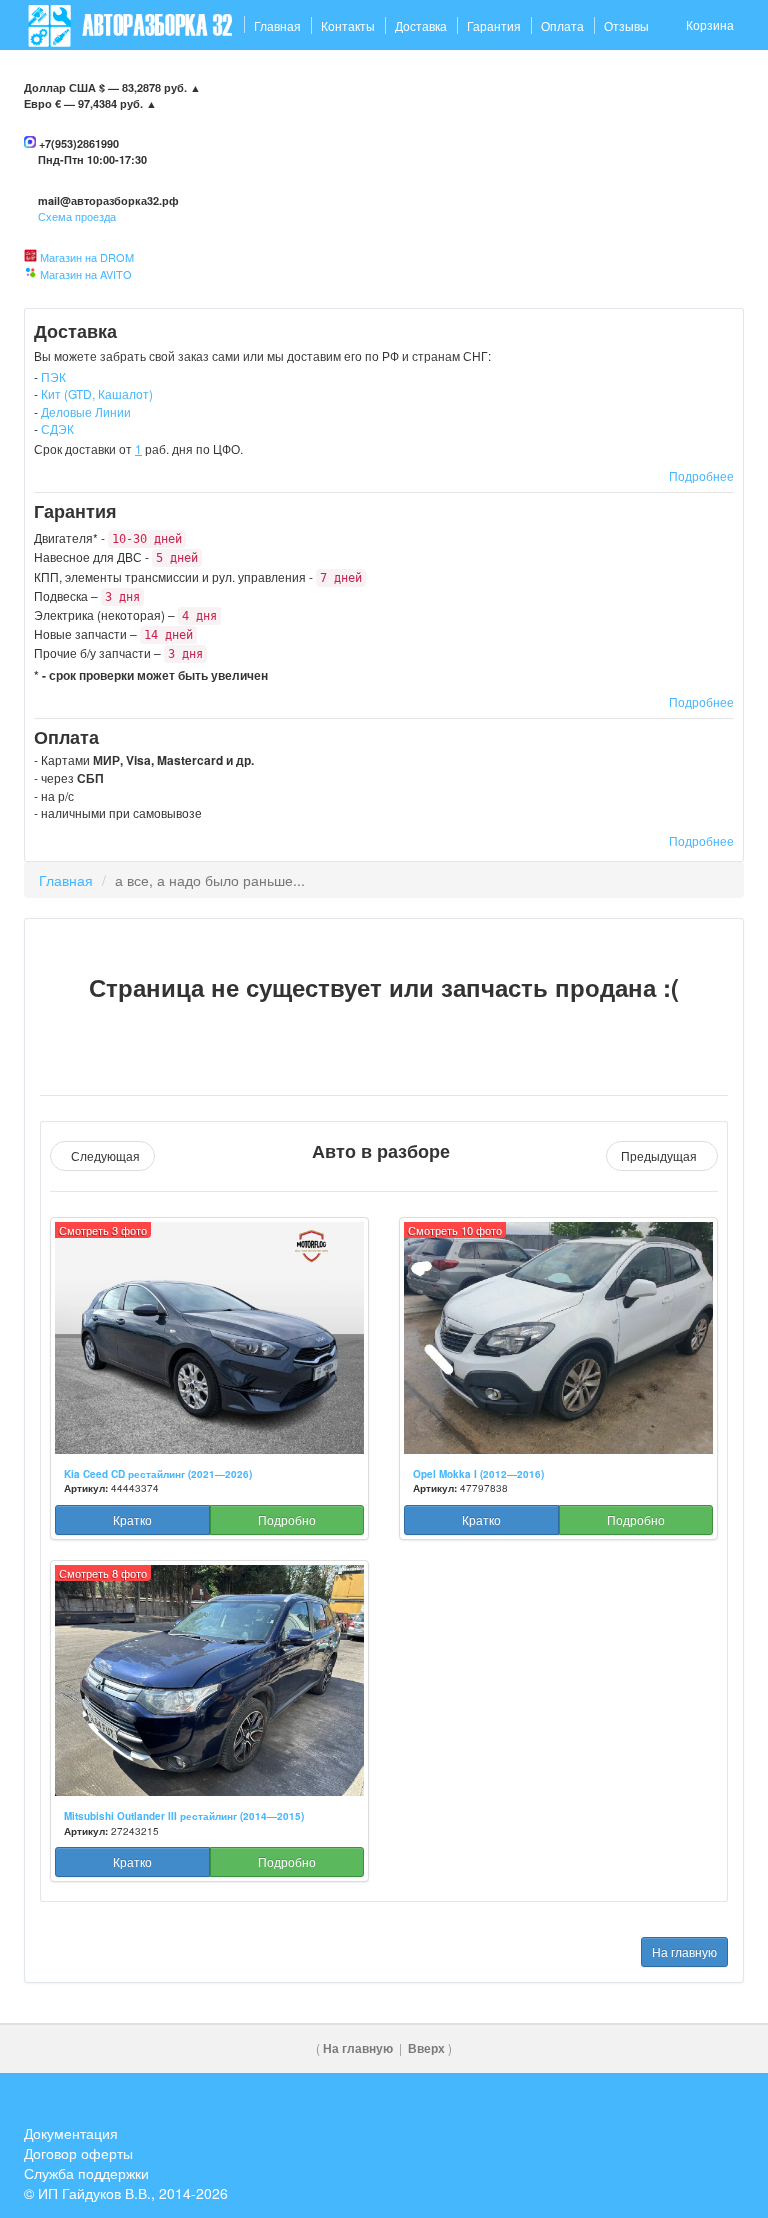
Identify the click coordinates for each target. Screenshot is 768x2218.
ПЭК (53, 376)
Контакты (348, 25)
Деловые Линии (86, 411)
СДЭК (57, 428)
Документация (71, 2133)
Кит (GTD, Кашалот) (97, 393)
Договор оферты (78, 2153)
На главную (684, 1951)
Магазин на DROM (87, 257)
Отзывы (626, 25)
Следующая (102, 1155)
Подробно (287, 1519)
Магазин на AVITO (86, 274)
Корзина (710, 24)
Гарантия (494, 25)
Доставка (421, 25)
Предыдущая (662, 1155)
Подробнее (701, 475)
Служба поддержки (86, 2173)
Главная (277, 25)
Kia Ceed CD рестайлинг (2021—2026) (158, 1474)
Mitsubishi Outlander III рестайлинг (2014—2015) (184, 1816)
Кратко (132, 1519)
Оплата (562, 25)
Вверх (426, 2048)
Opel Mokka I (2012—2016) (478, 1474)
